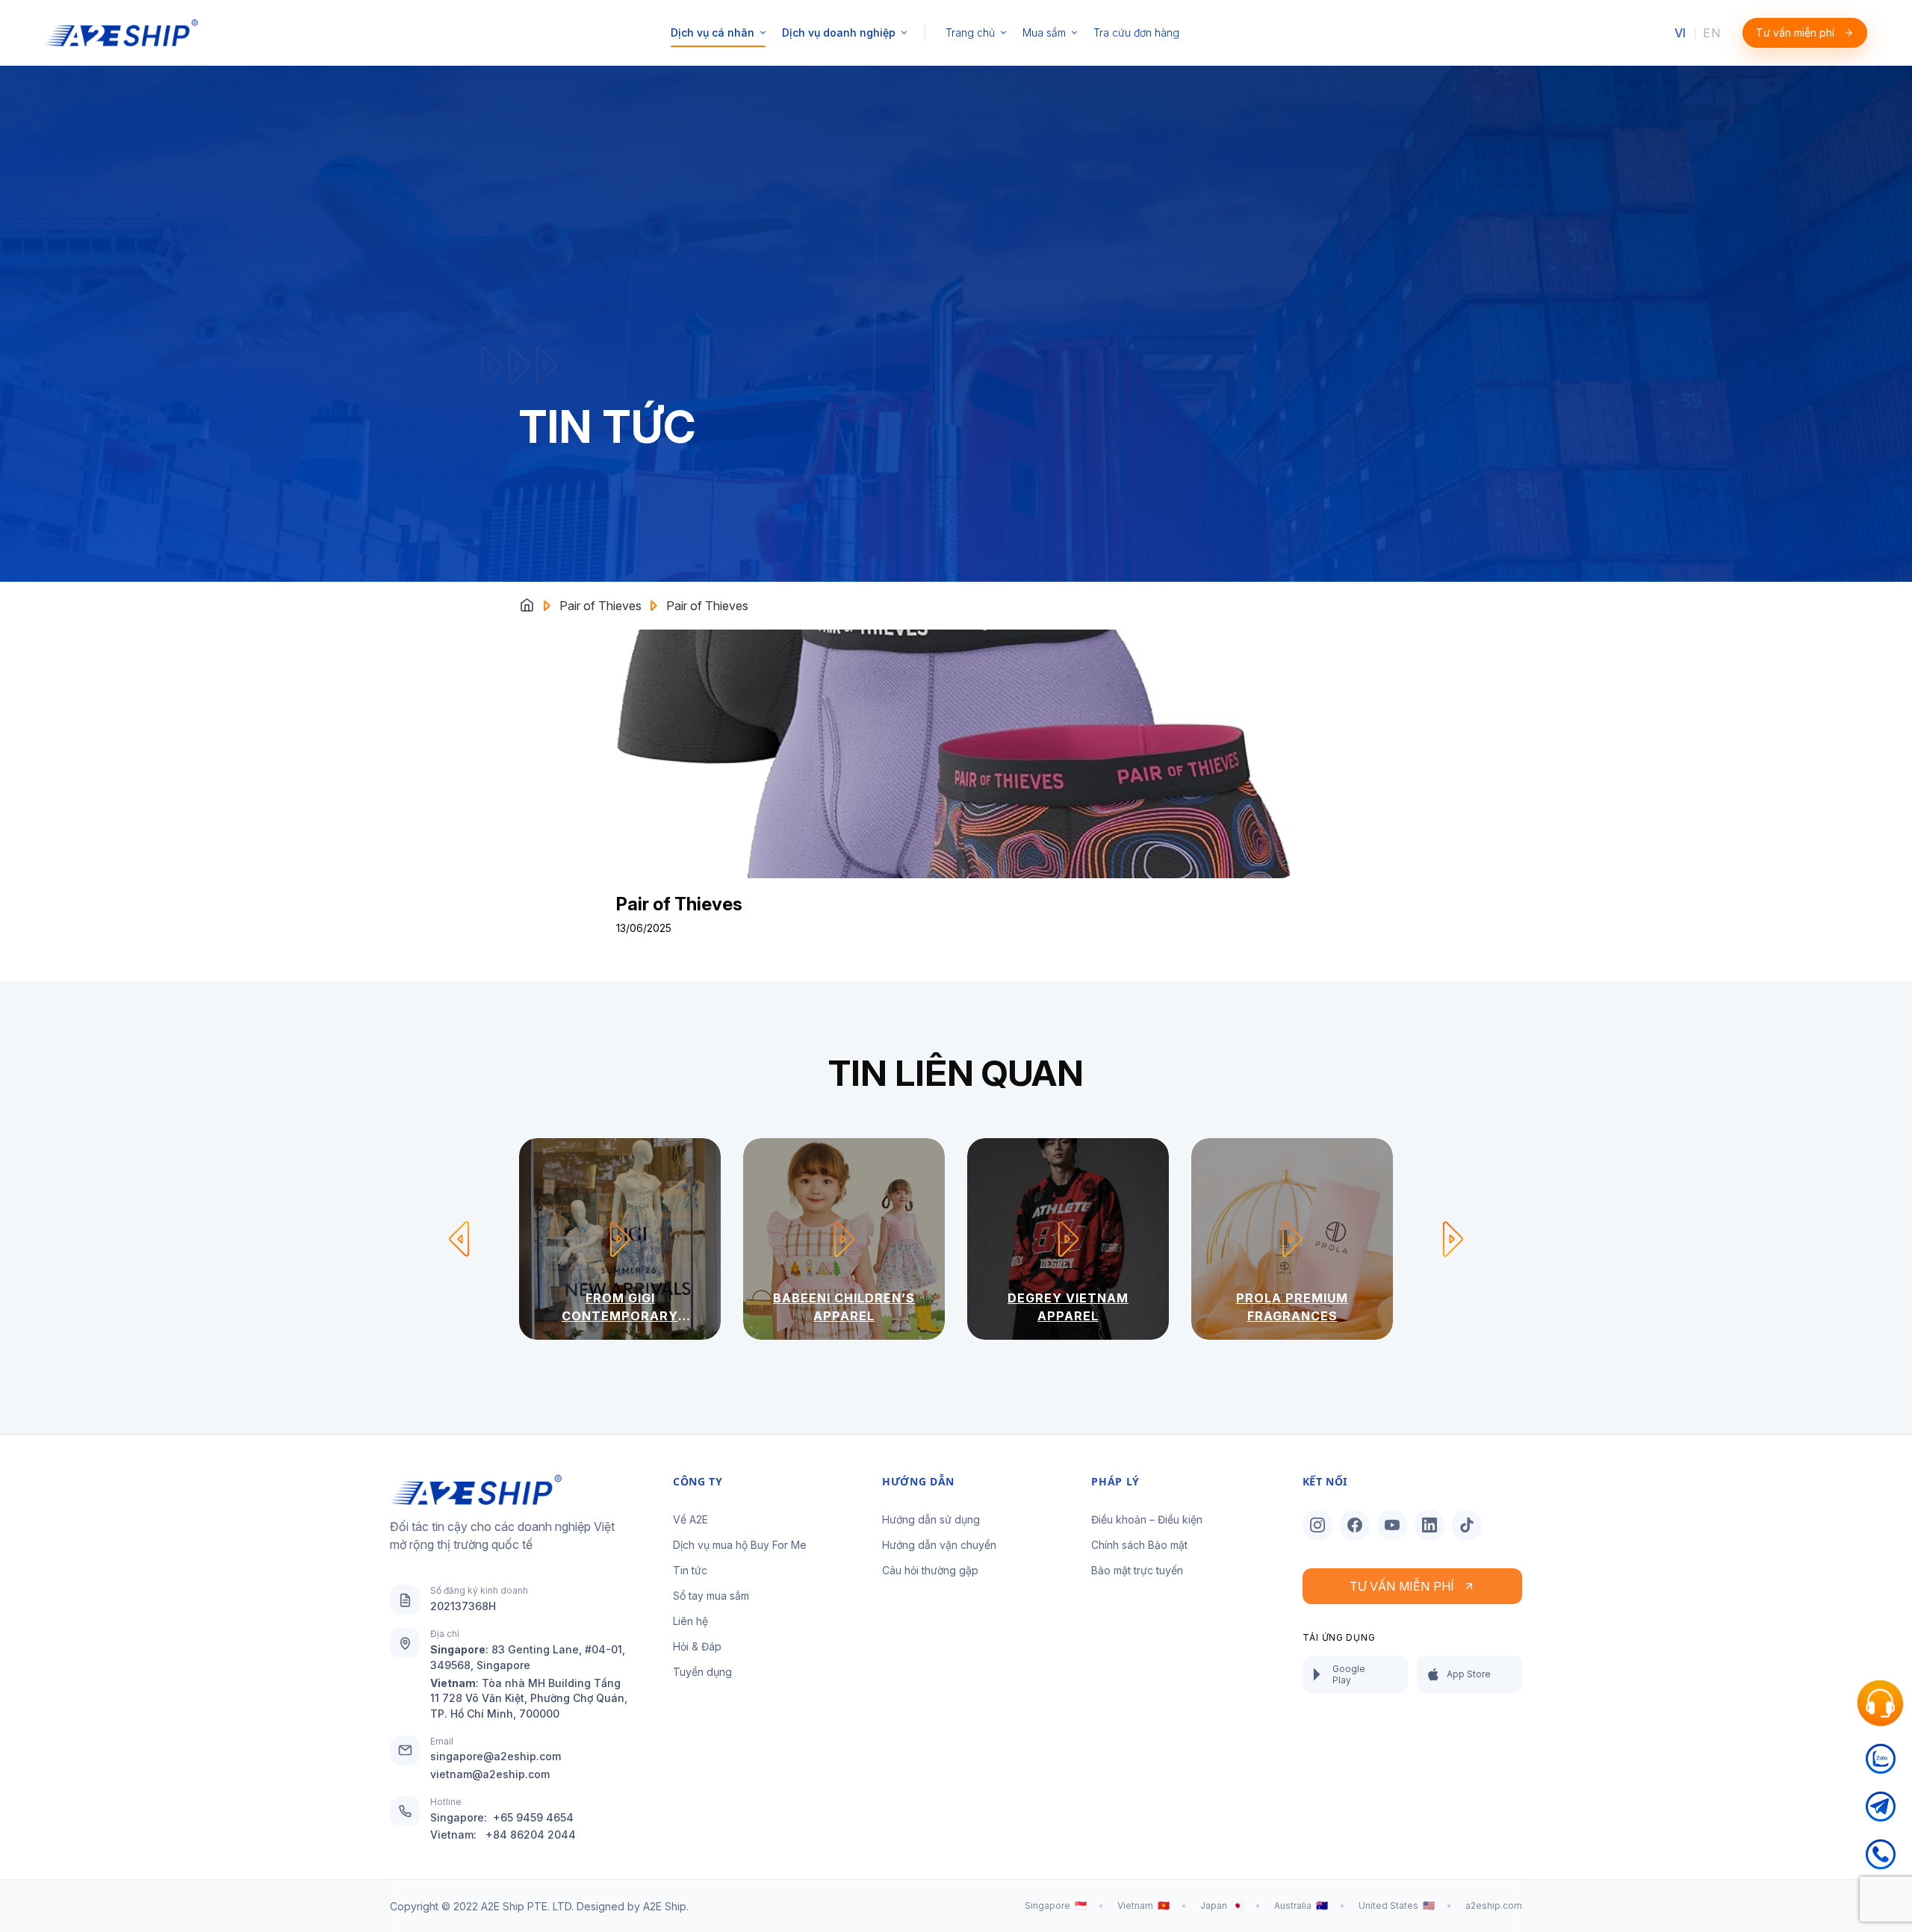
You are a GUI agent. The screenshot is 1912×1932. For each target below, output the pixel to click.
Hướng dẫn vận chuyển (939, 1545)
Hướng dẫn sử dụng (931, 1519)
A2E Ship (665, 1906)
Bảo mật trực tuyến (1137, 1570)
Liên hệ (690, 1621)
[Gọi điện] (1881, 1863)
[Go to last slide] (459, 1239)
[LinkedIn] (1430, 1525)
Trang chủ (970, 32)
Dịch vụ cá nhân (713, 32)
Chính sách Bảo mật (1139, 1545)
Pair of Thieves (600, 606)
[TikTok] (1467, 1525)
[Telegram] (1881, 1815)
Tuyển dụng (702, 1672)
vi (1680, 33)
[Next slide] (1453, 1239)
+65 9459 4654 (533, 1817)
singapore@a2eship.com (496, 1756)
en (1711, 33)
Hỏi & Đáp (697, 1646)
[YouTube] (1392, 1525)
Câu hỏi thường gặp (930, 1570)
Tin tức (690, 1570)
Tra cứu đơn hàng (1136, 32)
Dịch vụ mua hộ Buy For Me (740, 1545)
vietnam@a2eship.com (490, 1774)
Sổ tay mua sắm (711, 1596)
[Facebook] (1355, 1525)
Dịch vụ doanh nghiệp (839, 32)
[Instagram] (1317, 1525)
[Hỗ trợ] (1881, 1704)
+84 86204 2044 (531, 1835)
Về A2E (690, 1519)
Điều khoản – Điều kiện (1147, 1519)
